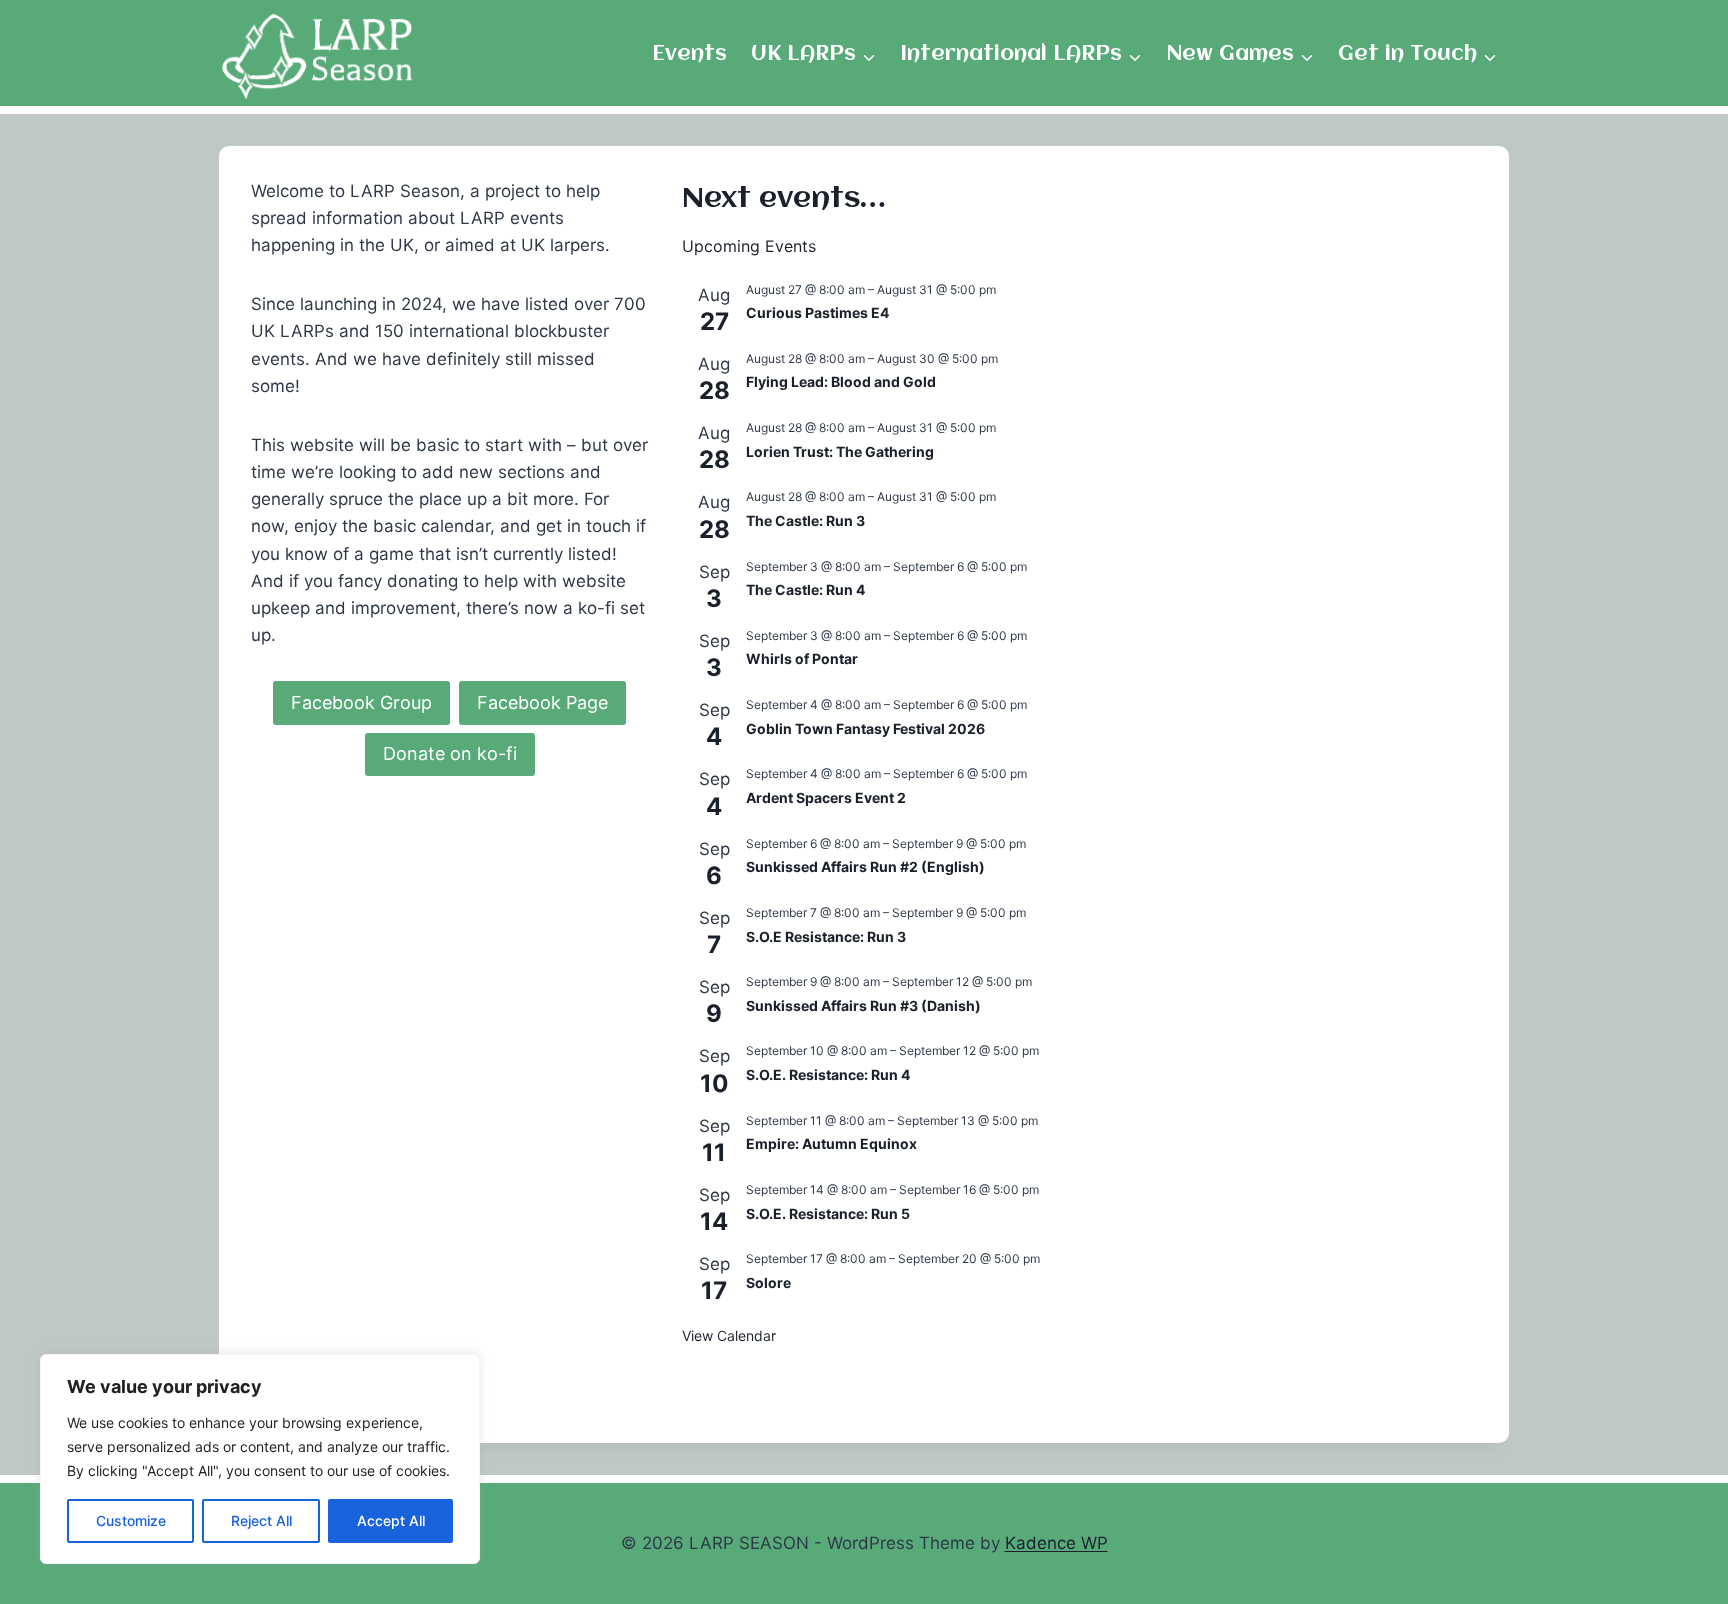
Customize (131, 1520)
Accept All (391, 1520)
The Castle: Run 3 (805, 520)
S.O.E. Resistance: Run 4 (828, 1074)
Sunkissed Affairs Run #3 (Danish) (863, 1005)
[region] (260, 1459)
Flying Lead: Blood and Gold (841, 381)
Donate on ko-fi (450, 753)
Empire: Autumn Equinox (831, 1143)
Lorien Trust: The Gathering (840, 451)
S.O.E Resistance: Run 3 (826, 936)
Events (689, 54)
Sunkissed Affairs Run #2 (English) (865, 866)
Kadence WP (1056, 1543)
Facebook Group (361, 702)
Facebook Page (542, 702)
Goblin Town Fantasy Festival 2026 (865, 728)
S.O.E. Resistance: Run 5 (828, 1213)
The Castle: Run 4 (805, 589)
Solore (768, 1282)
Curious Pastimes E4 (817, 312)
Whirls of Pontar (802, 658)
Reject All (261, 1520)
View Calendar (729, 1335)
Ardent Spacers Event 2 (826, 797)
